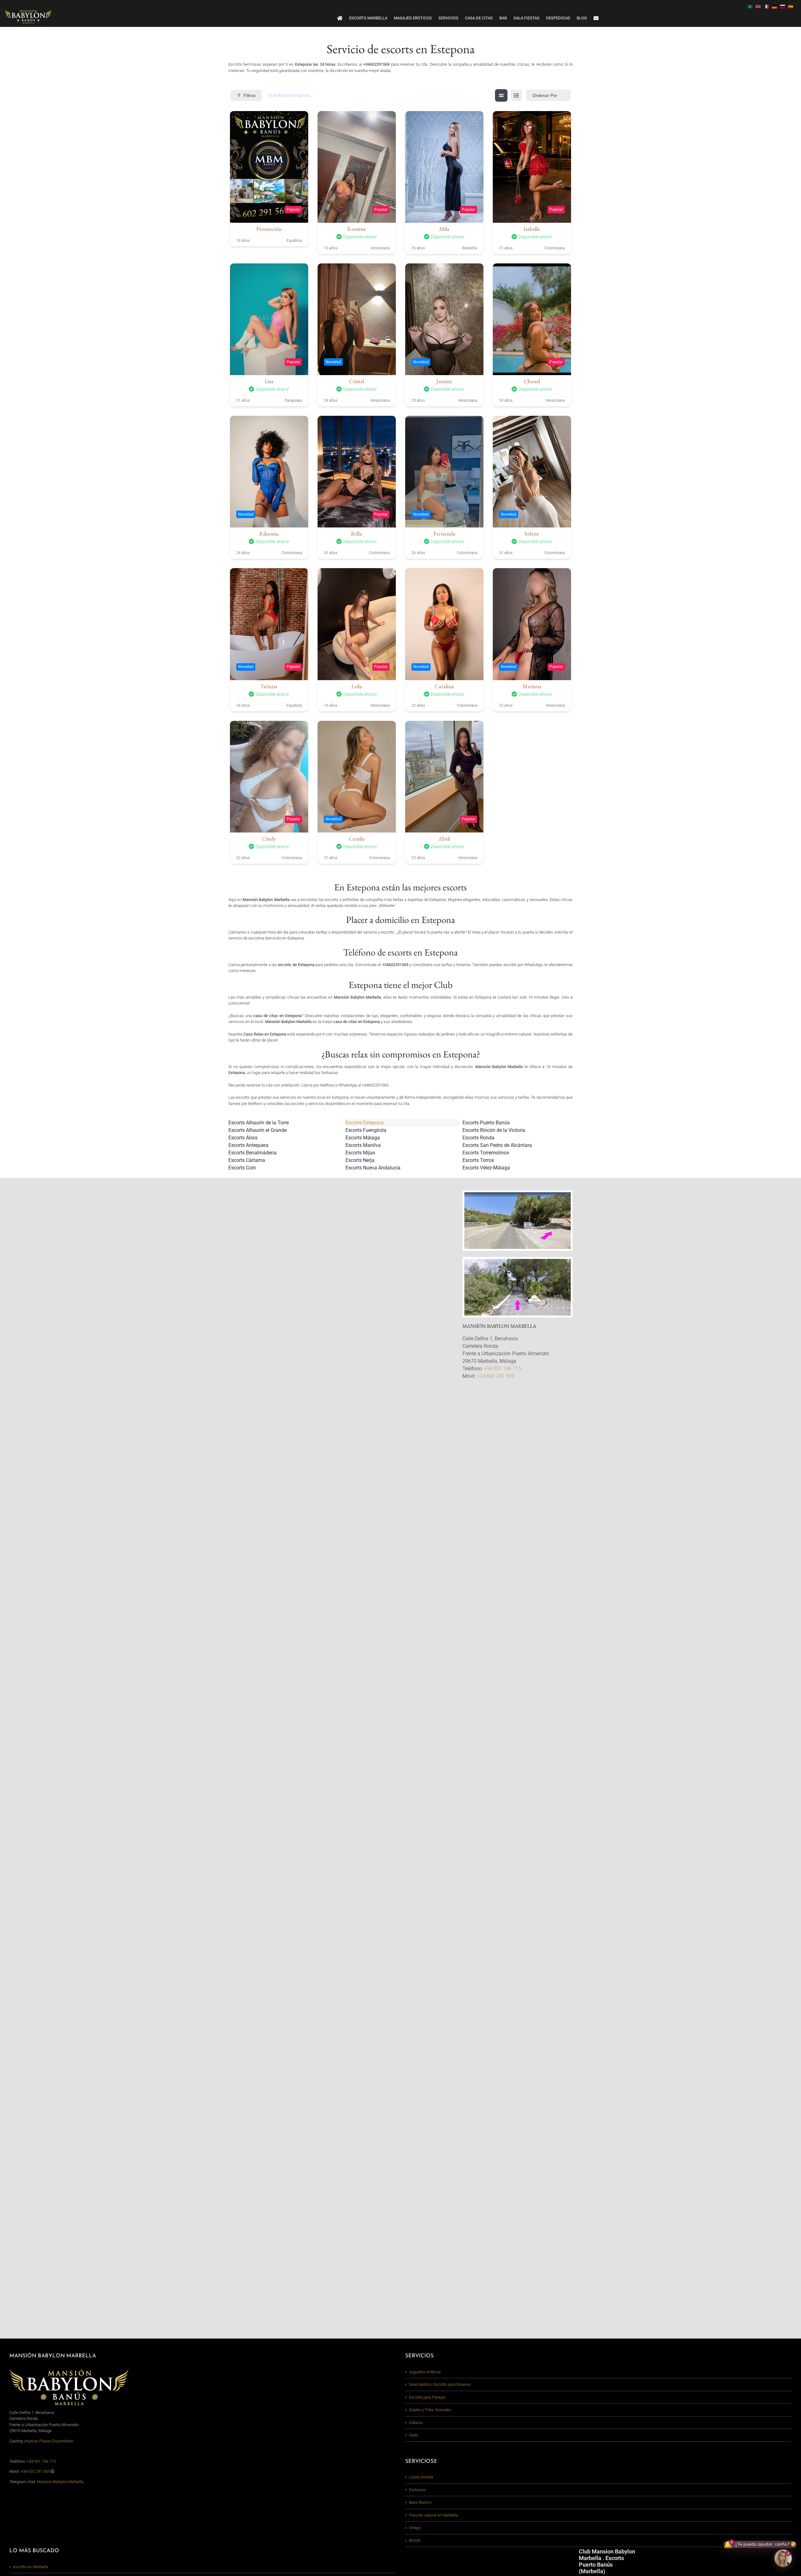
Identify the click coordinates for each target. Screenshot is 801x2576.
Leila (357, 686)
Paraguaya (293, 400)
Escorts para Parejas (427, 2397)
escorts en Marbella (31, 2567)
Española (294, 241)
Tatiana (269, 686)
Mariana (532, 686)
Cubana (416, 2423)
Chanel (532, 381)
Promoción (269, 229)
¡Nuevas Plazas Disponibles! (49, 2441)
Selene (532, 534)
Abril (444, 839)
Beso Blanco (420, 2502)
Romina (357, 229)
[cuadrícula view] (501, 95)
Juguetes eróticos (425, 2372)
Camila (357, 839)
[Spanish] (792, 6)
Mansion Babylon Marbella (60, 2482)
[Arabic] (752, 6)
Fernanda (444, 534)
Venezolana (380, 248)
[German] (776, 6)
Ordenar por (545, 95)
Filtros (250, 95)
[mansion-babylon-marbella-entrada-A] (518, 1194)
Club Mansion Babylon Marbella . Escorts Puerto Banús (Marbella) (607, 2561)
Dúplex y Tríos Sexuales (430, 2410)
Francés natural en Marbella (434, 2515)
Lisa (269, 381)
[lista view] (516, 95)
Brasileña (470, 248)
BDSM (415, 2540)
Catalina (444, 686)
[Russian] (784, 6)
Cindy (269, 839)
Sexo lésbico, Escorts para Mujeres (440, 2384)
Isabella (532, 229)
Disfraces (418, 2490)
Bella (357, 534)
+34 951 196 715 (503, 1369)
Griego (415, 2528)
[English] (760, 6)
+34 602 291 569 (496, 1376)
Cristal (357, 381)
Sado (413, 2435)
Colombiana (555, 248)
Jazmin (444, 381)
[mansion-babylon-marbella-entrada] (518, 1261)
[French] (768, 6)
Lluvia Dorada (421, 2477)
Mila (444, 229)
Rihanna (269, 534)
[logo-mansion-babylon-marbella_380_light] (28, 11)
